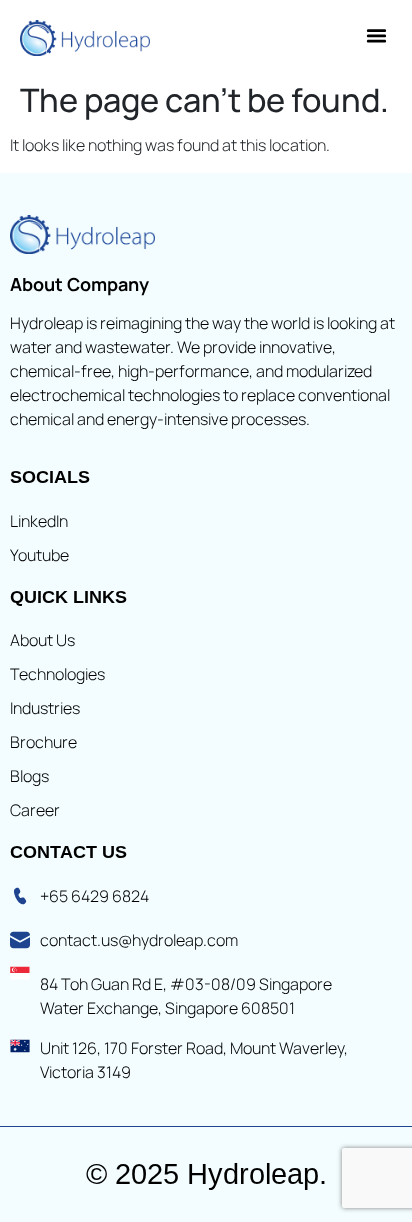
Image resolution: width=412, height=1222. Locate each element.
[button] (377, 36)
